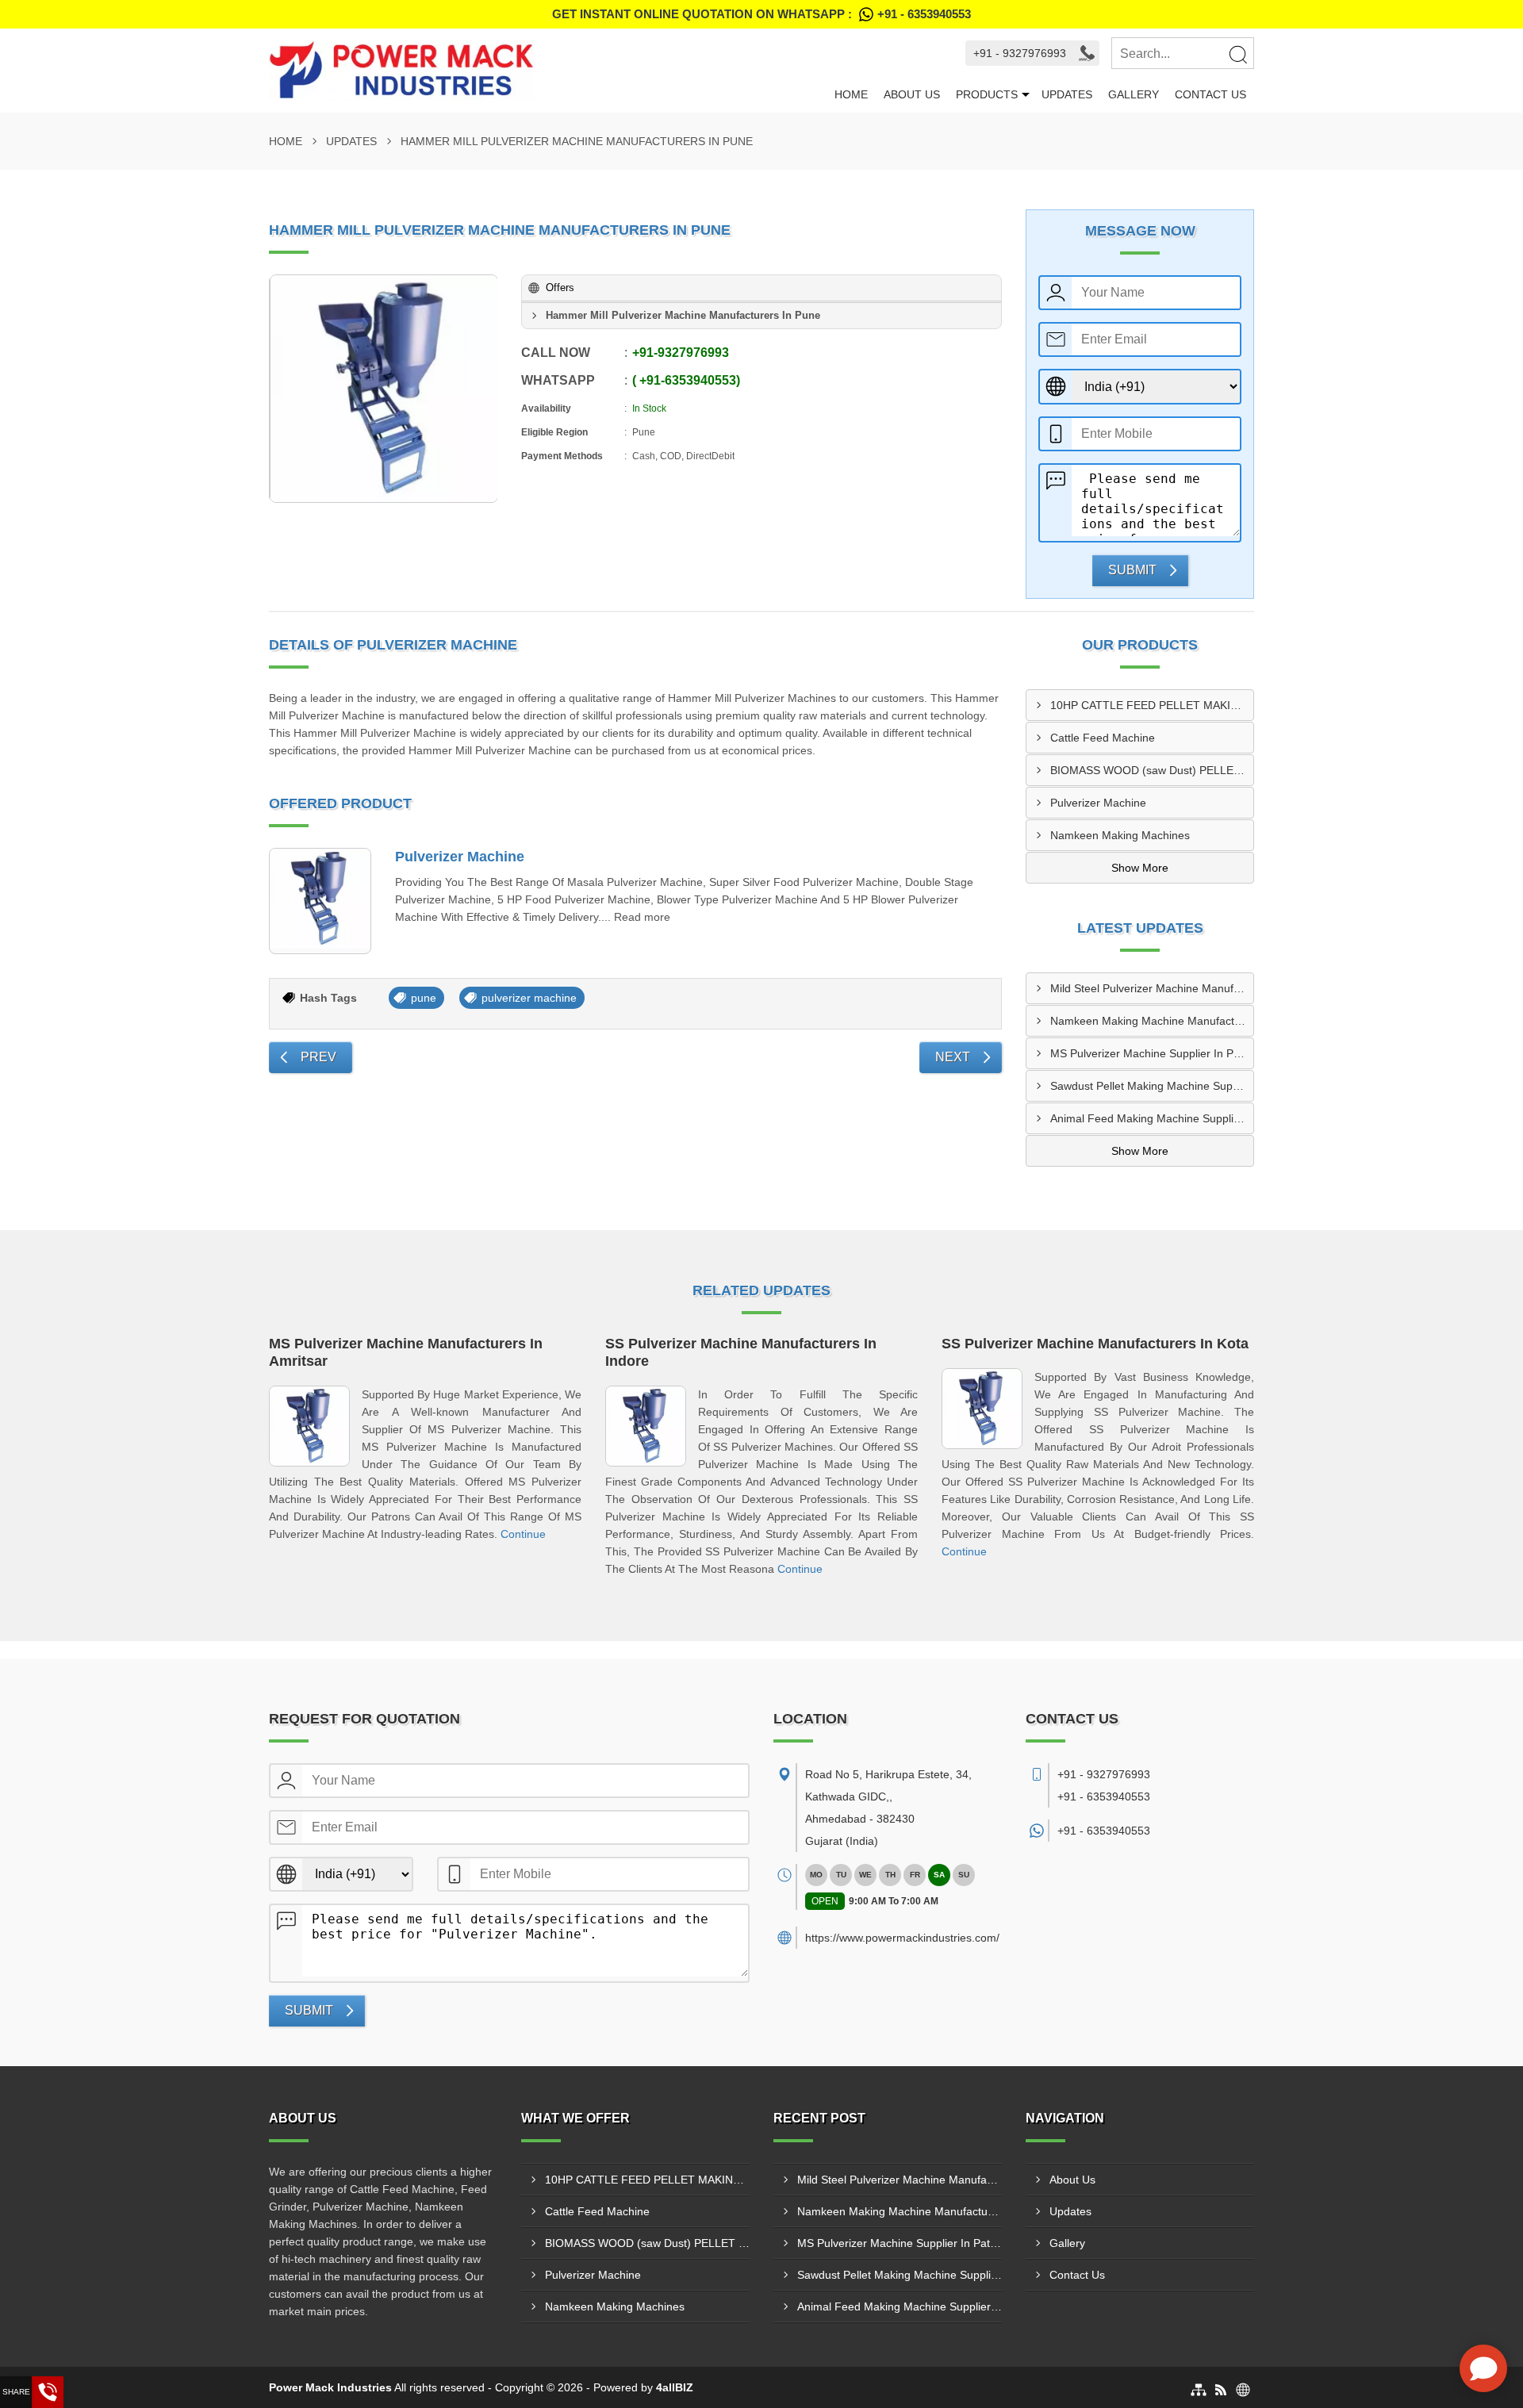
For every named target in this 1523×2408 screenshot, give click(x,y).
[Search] (1237, 54)
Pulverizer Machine (460, 857)
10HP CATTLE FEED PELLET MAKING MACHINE (1152, 705)
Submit (1132, 570)
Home (851, 94)
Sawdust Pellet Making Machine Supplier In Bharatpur (1152, 1086)
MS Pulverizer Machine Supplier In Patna (1152, 1053)
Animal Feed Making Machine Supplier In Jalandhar (1152, 1118)
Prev (318, 1057)
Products (987, 94)
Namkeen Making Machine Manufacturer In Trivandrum (1152, 1021)
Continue (523, 1534)
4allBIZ (675, 2387)
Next (953, 1057)
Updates (1067, 94)
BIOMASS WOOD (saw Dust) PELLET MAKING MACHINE (1152, 770)
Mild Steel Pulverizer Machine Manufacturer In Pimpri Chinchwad (1152, 988)
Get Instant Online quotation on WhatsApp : (761, 14)
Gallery (1134, 94)
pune (424, 998)
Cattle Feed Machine (1103, 738)
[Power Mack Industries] (548, 71)
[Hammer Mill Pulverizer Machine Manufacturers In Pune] (384, 389)
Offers (560, 288)
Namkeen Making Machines (1120, 835)
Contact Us (1210, 94)
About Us (912, 94)
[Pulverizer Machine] (320, 901)
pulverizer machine (529, 998)
